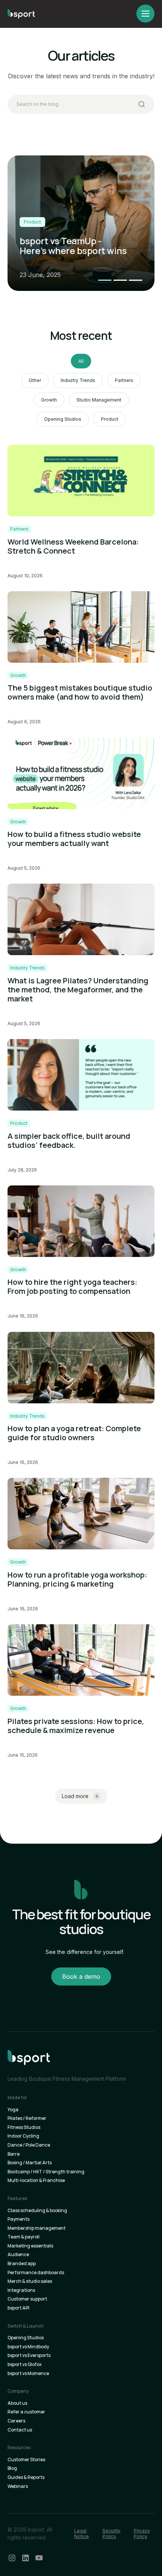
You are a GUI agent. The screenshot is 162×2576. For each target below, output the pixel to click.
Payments (18, 2219)
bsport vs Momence (28, 2374)
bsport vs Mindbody (28, 2347)
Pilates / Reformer (27, 2118)
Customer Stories (26, 2460)
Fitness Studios (24, 2127)
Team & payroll (24, 2237)
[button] (105, 280)
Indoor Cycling (23, 2136)
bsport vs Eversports (29, 2355)
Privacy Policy (142, 2534)
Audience (18, 2255)
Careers (16, 2421)
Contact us (20, 2430)
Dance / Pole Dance (29, 2145)
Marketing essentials (30, 2246)
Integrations (21, 2290)
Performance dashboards (36, 2273)
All (81, 361)
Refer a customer (26, 2412)
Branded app (22, 2264)
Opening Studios (26, 2338)
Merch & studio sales (30, 2281)
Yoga (13, 2110)
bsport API (18, 2308)
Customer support (27, 2299)
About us (17, 2403)
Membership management (37, 2228)
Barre (14, 2154)
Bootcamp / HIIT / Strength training (46, 2172)
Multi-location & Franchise (36, 2180)
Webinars (18, 2486)
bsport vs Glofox (24, 2365)
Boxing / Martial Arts (30, 2163)
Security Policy (112, 2534)
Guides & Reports (26, 2477)
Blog (12, 2468)
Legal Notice (82, 2534)
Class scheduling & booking (37, 2211)
